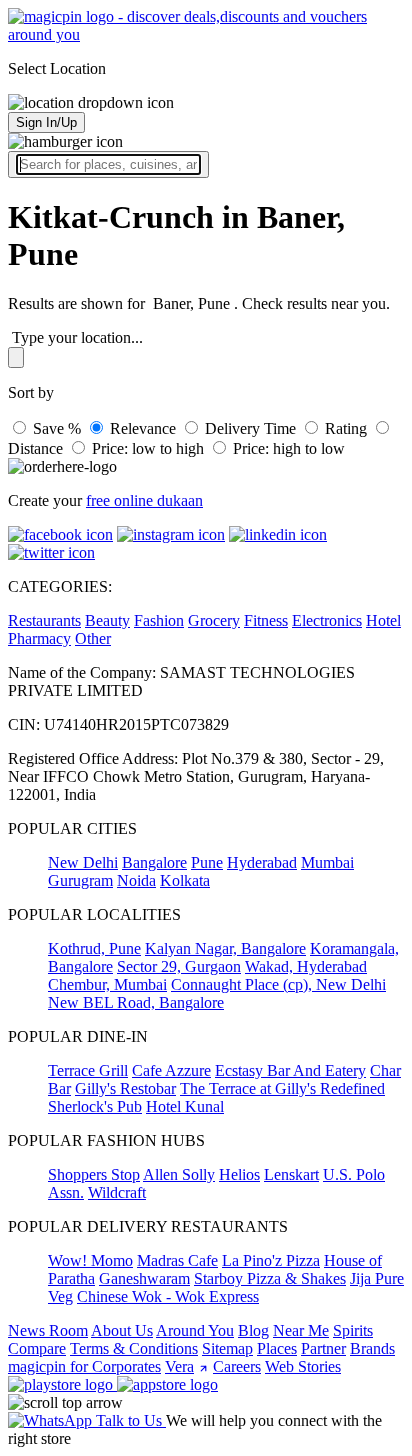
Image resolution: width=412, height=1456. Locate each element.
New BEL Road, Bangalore (136, 1002)
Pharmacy (39, 638)
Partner (323, 1348)
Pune (207, 862)
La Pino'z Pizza (271, 1260)
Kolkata (185, 880)
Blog (253, 1330)
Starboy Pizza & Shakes (270, 1278)
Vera (179, 1366)
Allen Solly (179, 1174)
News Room (48, 1330)
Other (93, 638)
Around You (195, 1330)
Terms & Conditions (134, 1348)
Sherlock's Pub (95, 1106)
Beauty (107, 620)
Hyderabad (262, 862)
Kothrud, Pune (94, 948)
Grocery (214, 620)
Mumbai (327, 862)
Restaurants (44, 620)
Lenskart (291, 1174)
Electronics (327, 620)
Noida (136, 880)
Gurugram (80, 880)
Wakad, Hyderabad (306, 966)
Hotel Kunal (185, 1106)
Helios (239, 1174)
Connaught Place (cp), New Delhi (278, 984)
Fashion (159, 620)
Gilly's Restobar (125, 1088)
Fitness (266, 620)
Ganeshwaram (144, 1278)
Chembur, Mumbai (107, 984)
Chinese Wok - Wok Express (168, 1296)
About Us (122, 1330)
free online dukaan (144, 500)
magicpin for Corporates (84, 1366)
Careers (237, 1366)
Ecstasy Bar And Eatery (290, 1070)
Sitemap (227, 1348)
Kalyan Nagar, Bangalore (225, 948)
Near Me (301, 1330)
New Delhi (83, 862)
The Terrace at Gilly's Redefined (282, 1088)
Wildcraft (117, 1192)
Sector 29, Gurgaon (179, 966)
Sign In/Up (46, 122)
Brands (372, 1348)
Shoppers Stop (94, 1174)
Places (277, 1348)
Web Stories (303, 1366)
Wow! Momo (90, 1260)
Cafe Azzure (171, 1070)
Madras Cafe (177, 1260)
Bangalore (154, 862)
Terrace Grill (88, 1070)
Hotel (383, 620)
